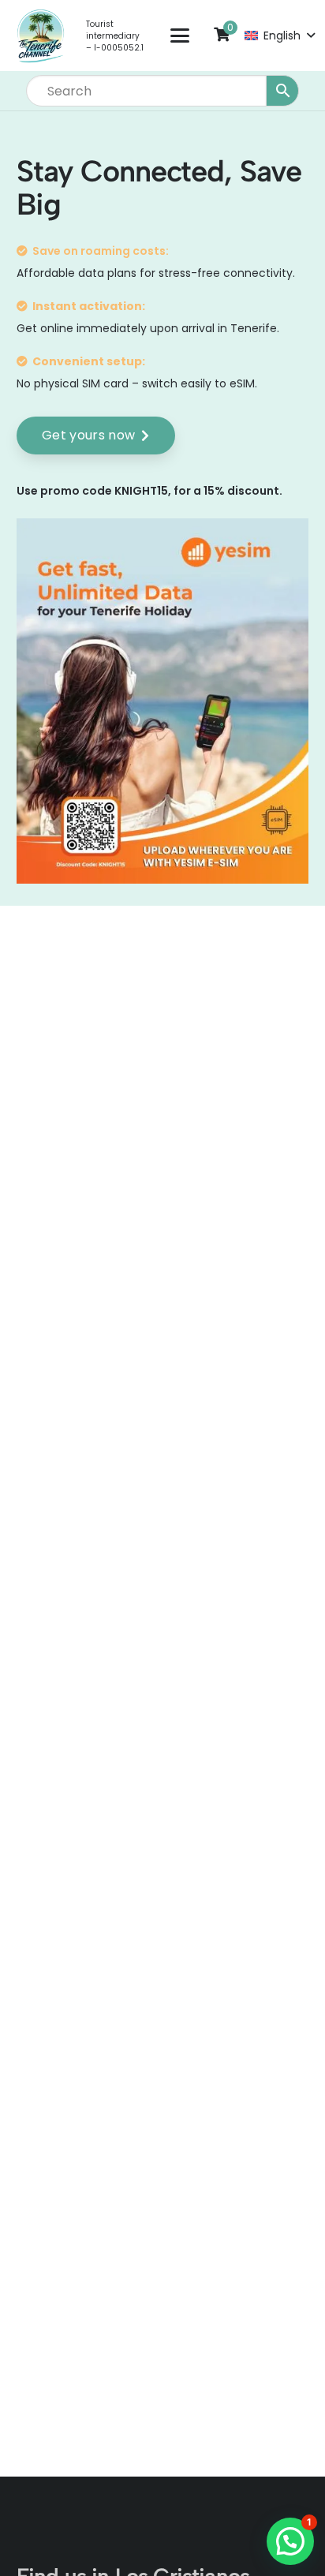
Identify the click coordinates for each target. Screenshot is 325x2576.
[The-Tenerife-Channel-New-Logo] (41, 36)
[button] (180, 36)
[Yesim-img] (162, 701)
